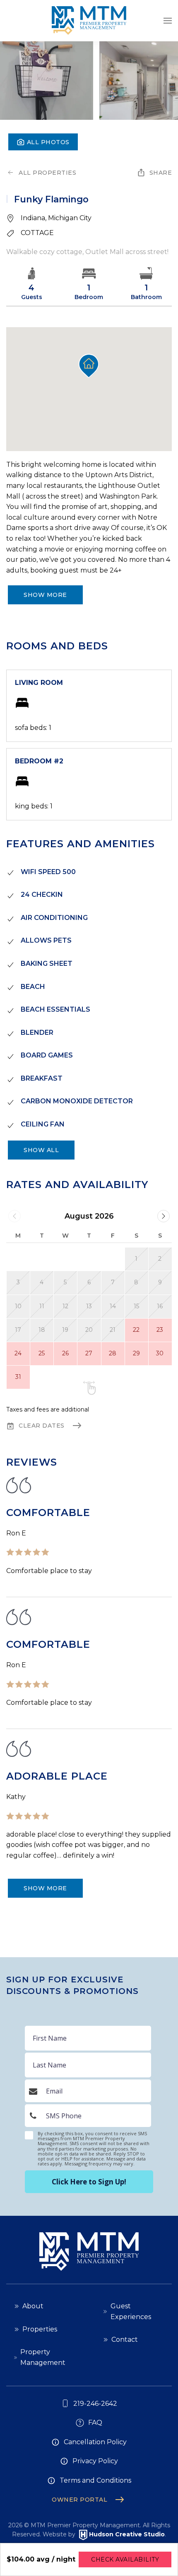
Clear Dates (42, 1426)
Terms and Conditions (95, 2480)
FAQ (95, 2423)
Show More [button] (45, 595)
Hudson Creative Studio (127, 2535)
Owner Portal (79, 2500)
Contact (125, 2340)
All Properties (47, 173)
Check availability (125, 2559)
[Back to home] (89, 21)
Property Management (43, 2357)
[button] (168, 21)
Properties (40, 2329)
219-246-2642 (95, 2404)
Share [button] (161, 173)
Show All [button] (41, 1150)
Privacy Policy (95, 2461)
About (33, 2306)
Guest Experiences (131, 2311)
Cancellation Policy (95, 2442)
